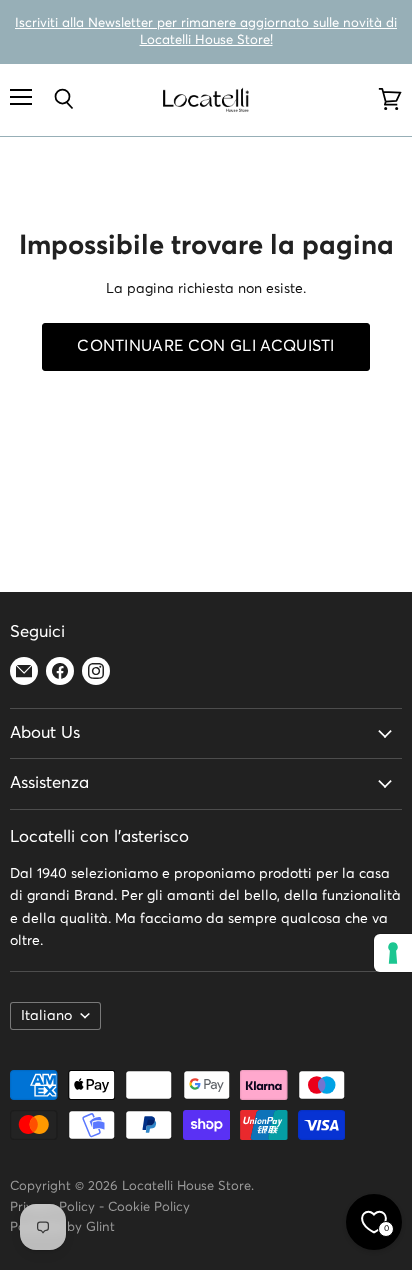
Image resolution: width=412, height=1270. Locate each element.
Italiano (46, 1016)
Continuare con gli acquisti (206, 346)
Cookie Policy (149, 1207)
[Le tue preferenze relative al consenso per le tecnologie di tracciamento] (393, 953)
